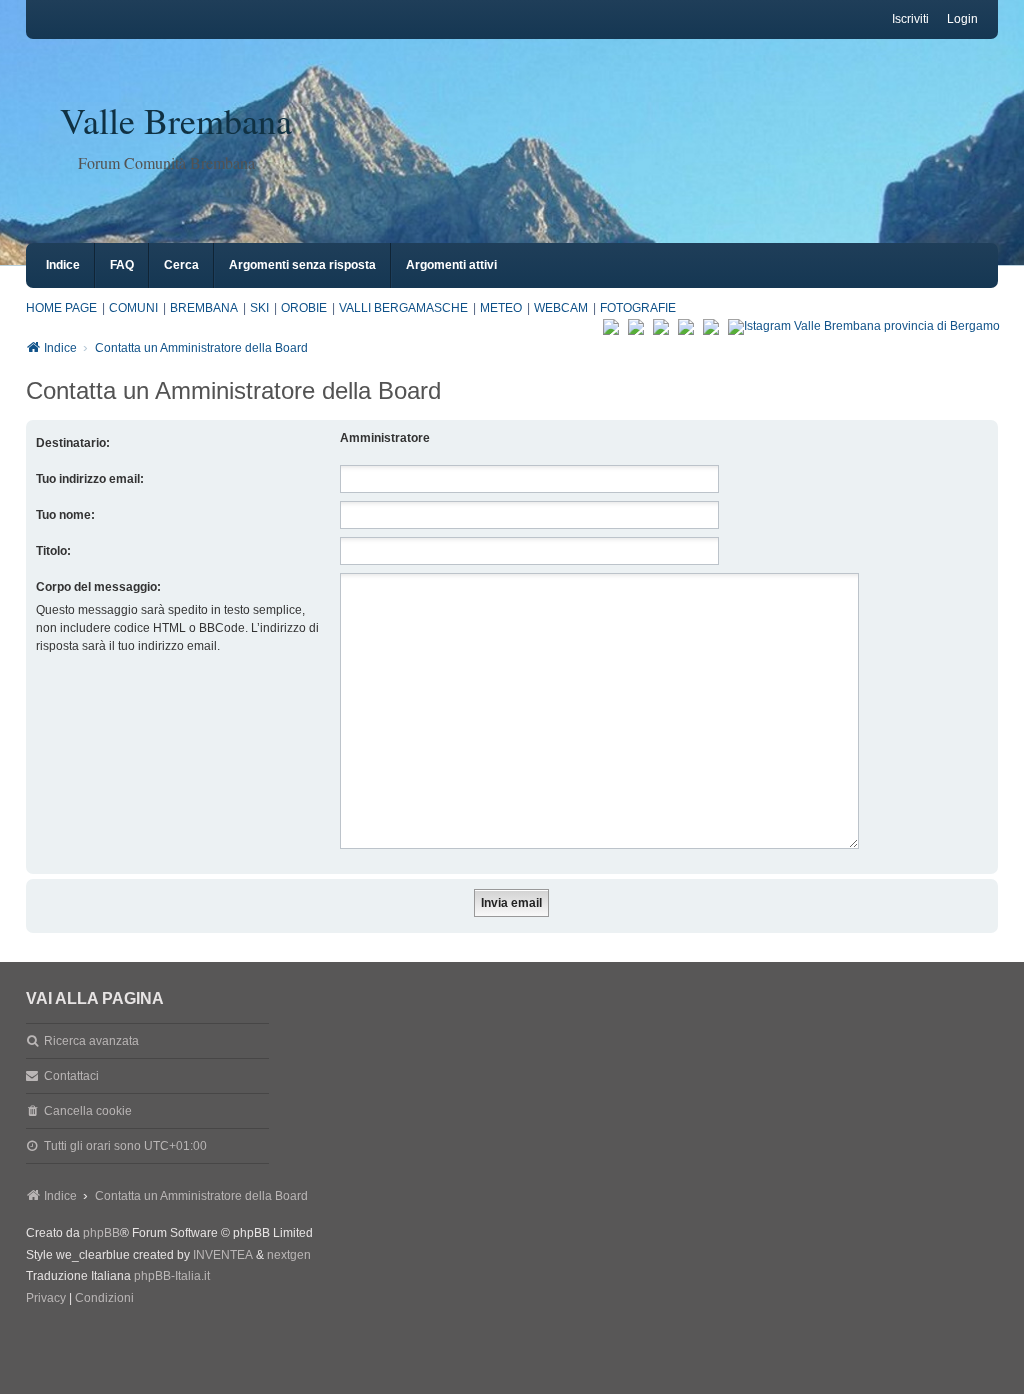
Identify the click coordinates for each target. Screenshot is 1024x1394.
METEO (501, 308)
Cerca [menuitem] (181, 265)
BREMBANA (204, 308)
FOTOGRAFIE (638, 308)
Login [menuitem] (962, 19)
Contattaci (71, 1076)
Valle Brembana (176, 120)
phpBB (101, 1233)
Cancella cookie (88, 1111)
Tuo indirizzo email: (90, 479)
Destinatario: (73, 443)
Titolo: (53, 551)
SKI (259, 308)
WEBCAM (561, 308)
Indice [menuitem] (63, 265)
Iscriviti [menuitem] (910, 19)
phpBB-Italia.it (172, 1276)
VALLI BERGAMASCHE (403, 308)
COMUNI (133, 308)
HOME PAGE (61, 308)
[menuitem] (46, 1299)
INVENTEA (223, 1255)
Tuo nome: (65, 515)
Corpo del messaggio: (98, 587)
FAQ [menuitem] (122, 265)
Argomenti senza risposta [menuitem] (302, 265)
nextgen (289, 1255)
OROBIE (304, 308)
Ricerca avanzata (91, 1041)
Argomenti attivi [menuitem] (451, 265)
